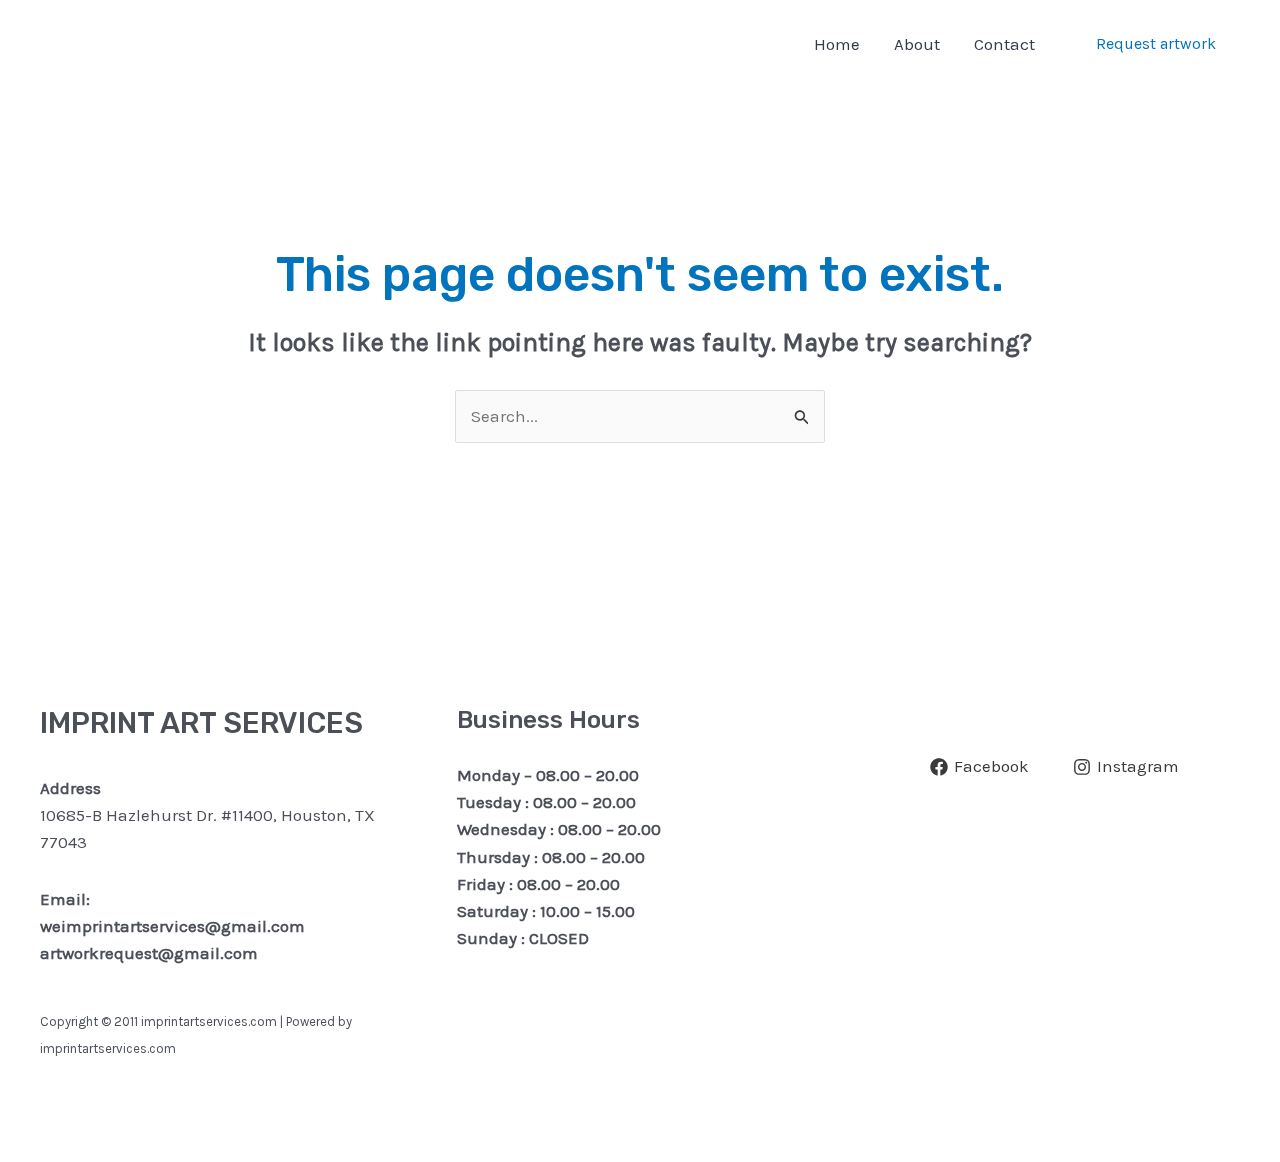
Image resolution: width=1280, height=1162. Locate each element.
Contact (1004, 44)
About (917, 44)
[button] (1156, 44)
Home (837, 44)
